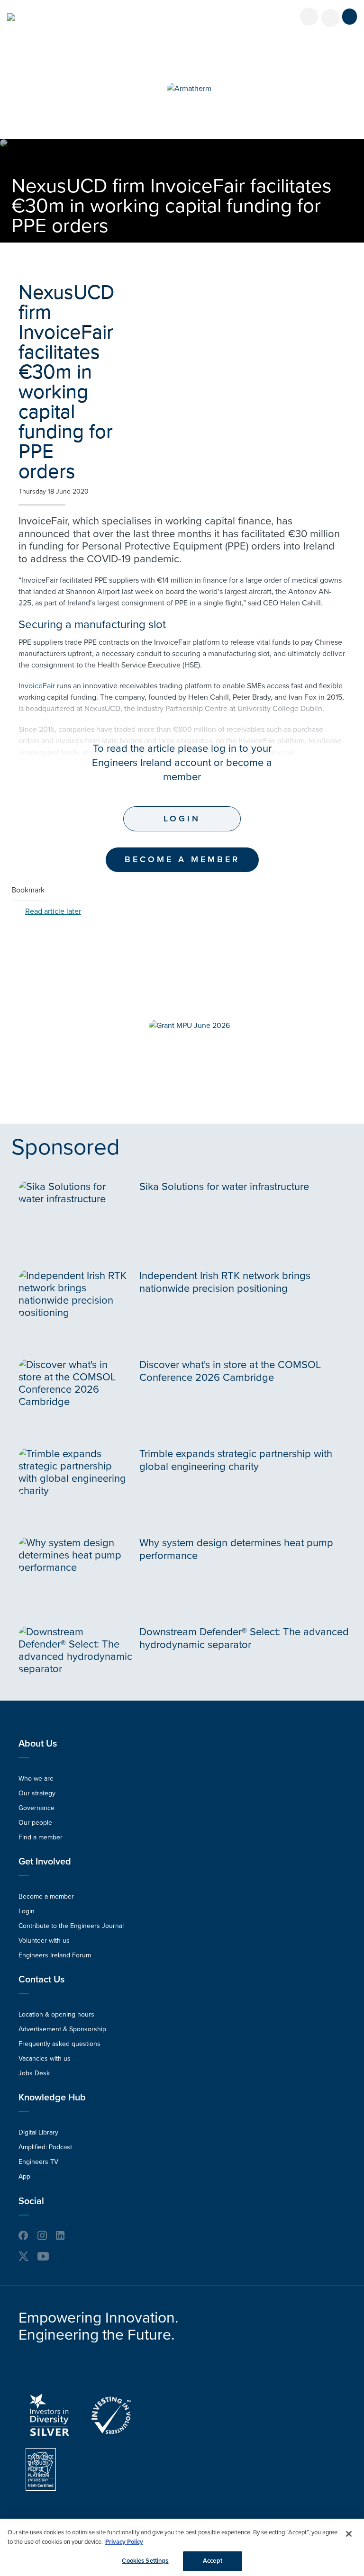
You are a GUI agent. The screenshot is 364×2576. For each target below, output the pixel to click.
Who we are (36, 1779)
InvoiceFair (37, 686)
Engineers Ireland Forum (55, 1955)
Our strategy (37, 1793)
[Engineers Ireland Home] (11, 17)
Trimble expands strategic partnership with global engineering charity (236, 1460)
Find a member (41, 1837)
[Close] (349, 2534)
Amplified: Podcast (45, 2147)
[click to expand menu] (350, 17)
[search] (330, 18)
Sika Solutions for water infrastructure (224, 1187)
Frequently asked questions (59, 2044)
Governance (36, 1808)
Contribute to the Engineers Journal (71, 1926)
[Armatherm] (189, 89)
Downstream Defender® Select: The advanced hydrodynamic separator (244, 1638)
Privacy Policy (124, 2542)
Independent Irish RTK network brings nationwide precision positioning (225, 1282)
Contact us (41, 1980)
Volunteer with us (44, 1941)
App (24, 2176)
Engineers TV (38, 2162)
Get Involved (45, 1862)
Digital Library (38, 2132)
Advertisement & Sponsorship (62, 2029)
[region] (182, 2547)
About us (38, 1744)
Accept (213, 2561)
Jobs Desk (34, 2073)
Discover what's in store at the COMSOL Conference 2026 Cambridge (230, 1371)
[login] (309, 17)
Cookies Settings (145, 2561)
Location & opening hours (56, 2014)
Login (182, 819)
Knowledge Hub (52, 2098)
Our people (35, 1823)
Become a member (46, 1896)
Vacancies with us (45, 2058)
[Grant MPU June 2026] (189, 1026)
